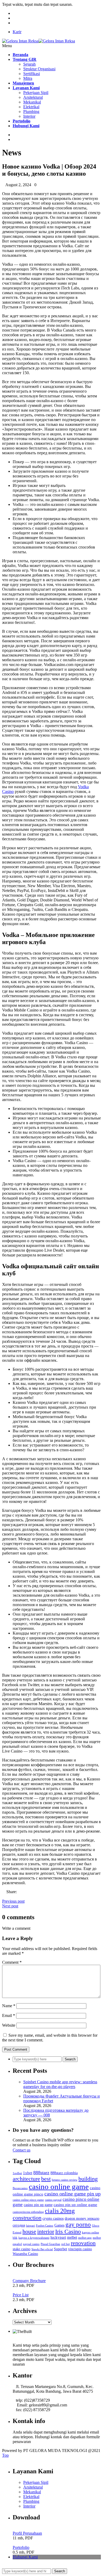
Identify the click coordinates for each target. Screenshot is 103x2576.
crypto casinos (53, 2219)
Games (59, 2225)
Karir (17, 32)
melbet (72, 2237)
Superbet (60, 2249)
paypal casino (31, 2244)
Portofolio (21, 2547)
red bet (65, 2244)
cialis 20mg (60, 2211)
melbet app (85, 2238)
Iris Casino (68, 2231)
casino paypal (53, 2200)
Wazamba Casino (25, 2254)
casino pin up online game (75, 2205)
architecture (26, 2179)
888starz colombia (64, 2173)
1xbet (28, 2173)
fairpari (30, 2226)
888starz (41, 2173)
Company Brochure (29, 2281)
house (29, 2231)
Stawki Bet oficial (42, 2249)
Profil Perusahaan (27, 2533)
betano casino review (65, 2180)
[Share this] (4, 1896)
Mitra (28, 78)
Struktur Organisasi (39, 69)
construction (27, 2218)
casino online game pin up (72, 2194)
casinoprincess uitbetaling (28, 2212)
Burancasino (20, 2188)
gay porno (78, 2225)
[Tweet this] (8, 1896)
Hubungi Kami (25, 2557)
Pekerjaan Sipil (36, 93)
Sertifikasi (32, 74)
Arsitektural (33, 97)
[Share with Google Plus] (12, 1896)
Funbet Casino (45, 2226)
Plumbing (31, 112)
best (46, 2179)
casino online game (59, 2187)
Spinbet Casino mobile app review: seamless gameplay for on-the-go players (60, 2084)
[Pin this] (16, 1896)
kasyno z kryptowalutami (34, 2238)
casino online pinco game (28, 2200)
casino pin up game (38, 2205)
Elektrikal (31, 107)
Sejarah (29, 64)
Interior (29, 116)
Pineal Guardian (50, 2244)
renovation (83, 2243)
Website (9, 2025)
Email (9, 2015)
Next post (10, 1906)
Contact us (22, 2150)
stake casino (22, 2249)
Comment (12, 1962)
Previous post (13, 1901)
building (88, 2179)
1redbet (17, 2173)
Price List (21, 2295)
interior (46, 2231)
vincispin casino (80, 2249)
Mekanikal (32, 102)
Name (9, 2006)
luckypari (58, 2237)
